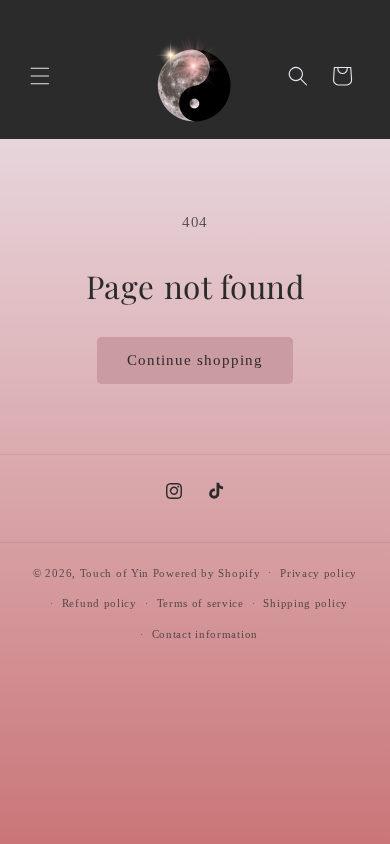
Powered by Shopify (207, 572)
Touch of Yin (114, 572)
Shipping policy (305, 603)
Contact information (205, 634)
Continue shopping (195, 360)
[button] (40, 76)
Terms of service (200, 603)
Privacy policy (318, 573)
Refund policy (99, 603)
